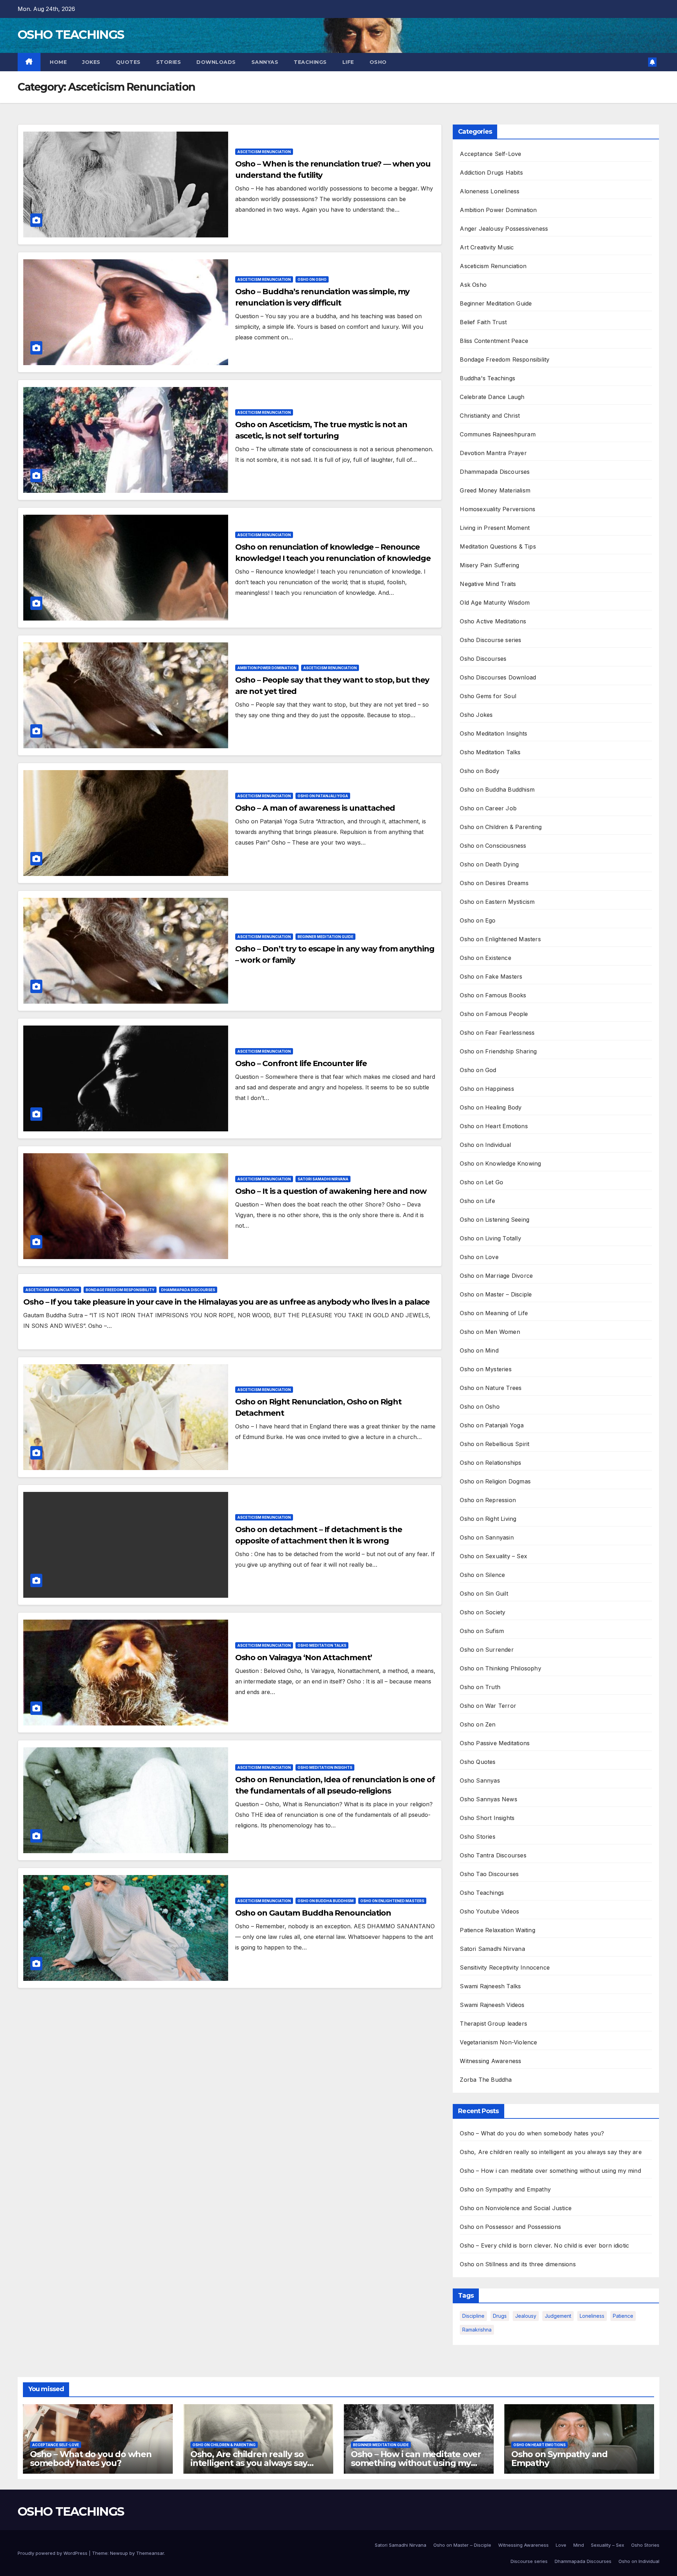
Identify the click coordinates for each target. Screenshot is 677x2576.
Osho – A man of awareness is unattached (315, 808)
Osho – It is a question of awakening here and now (331, 1191)
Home (58, 62)
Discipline (473, 2316)
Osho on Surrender (487, 1650)
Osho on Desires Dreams (494, 883)
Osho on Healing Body (491, 1107)
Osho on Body (479, 771)
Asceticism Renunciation (264, 152)
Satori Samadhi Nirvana (323, 1179)
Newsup (119, 2553)
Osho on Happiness (487, 1089)
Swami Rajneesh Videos (492, 2005)
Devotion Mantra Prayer (493, 453)
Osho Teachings (482, 1893)
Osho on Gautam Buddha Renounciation (313, 1913)
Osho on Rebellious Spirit (495, 1444)
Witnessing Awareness (490, 2061)
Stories (169, 62)
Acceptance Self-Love (490, 154)
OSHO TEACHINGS (71, 35)
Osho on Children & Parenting (501, 827)
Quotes (128, 62)
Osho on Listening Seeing (495, 1220)
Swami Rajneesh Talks (490, 1986)
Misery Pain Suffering (489, 565)
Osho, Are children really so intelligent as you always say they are (551, 2152)
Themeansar (150, 2553)
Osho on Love (479, 1257)
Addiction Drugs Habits (491, 173)
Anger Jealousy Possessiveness (504, 229)
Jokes (91, 62)
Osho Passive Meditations (495, 1743)
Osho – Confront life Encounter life (301, 1063)
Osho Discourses (483, 659)
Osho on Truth (480, 1687)
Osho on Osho (312, 279)
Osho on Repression (488, 1500)
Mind (579, 2545)
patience (623, 2316)
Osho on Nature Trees (491, 1388)
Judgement (558, 2316)
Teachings (310, 62)
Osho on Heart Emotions (494, 1126)
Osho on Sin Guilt (484, 1594)
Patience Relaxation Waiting (497, 1930)
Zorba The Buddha (486, 2080)
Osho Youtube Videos (489, 1911)
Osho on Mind (479, 1350)
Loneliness (592, 2316)
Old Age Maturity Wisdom (495, 603)
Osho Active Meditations (493, 621)
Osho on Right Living (488, 1519)
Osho (378, 62)
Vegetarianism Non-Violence (498, 2042)
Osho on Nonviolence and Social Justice (516, 2208)
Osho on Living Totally (490, 1238)
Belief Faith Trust (483, 322)
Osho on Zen (478, 1724)
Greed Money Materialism (495, 490)
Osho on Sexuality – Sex (493, 1556)
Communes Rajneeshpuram (498, 434)
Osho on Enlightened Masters (392, 1901)
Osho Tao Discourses (489, 1874)
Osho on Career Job (488, 808)
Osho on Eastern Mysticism (497, 902)
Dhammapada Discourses (188, 1290)
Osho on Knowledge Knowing (500, 1163)
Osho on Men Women (490, 1332)
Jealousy (526, 2316)
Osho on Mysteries (486, 1369)
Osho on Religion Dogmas (495, 1481)
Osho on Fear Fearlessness (497, 1033)
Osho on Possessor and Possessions (510, 2227)
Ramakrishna (477, 2330)
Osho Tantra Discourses (493, 1855)
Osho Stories (477, 1837)
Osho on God (478, 1070)
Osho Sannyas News (488, 1799)
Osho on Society (483, 1612)
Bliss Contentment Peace (494, 341)
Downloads (216, 62)
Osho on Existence (485, 958)
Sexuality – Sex (608, 2545)
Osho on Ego (478, 920)
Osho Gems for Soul (488, 696)
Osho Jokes (476, 715)
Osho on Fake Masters (491, 976)
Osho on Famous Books (493, 995)
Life (348, 62)
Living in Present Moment (495, 528)
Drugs (500, 2316)
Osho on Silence (482, 1575)
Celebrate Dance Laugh (492, 397)
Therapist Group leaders (493, 2024)
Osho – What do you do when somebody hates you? (532, 2133)
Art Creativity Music (487, 247)
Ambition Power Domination (267, 668)
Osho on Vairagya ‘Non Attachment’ (304, 1658)
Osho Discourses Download (498, 677)
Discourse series (529, 2561)
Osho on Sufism (482, 1631)
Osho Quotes (478, 1762)
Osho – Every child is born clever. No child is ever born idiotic (544, 2245)
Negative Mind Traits (488, 584)
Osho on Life (477, 1201)
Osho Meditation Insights (325, 1767)
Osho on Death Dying (489, 864)
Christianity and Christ (490, 416)
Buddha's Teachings (487, 378)
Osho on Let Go (481, 1182)
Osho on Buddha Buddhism (326, 1901)
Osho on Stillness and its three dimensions (518, 2264)
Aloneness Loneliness (490, 191)
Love (561, 2545)
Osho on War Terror (488, 1706)
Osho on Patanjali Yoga (323, 796)
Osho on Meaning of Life (494, 1313)
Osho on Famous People (494, 1014)
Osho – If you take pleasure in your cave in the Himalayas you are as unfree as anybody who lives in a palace (226, 1302)
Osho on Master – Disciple (496, 1294)
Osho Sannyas (480, 1780)
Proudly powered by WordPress (53, 2553)
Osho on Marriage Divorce (496, 1276)
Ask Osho (473, 285)
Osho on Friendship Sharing (498, 1051)
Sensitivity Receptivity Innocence (505, 1967)
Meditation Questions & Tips (498, 546)
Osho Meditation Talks (322, 1645)
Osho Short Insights (487, 1818)
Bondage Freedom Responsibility (120, 1290)
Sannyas (265, 62)
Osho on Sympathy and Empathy (505, 2189)
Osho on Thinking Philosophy (500, 1668)
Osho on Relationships (490, 1463)
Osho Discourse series (490, 640)
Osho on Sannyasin (487, 1537)
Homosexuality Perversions (498, 509)
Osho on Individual (485, 1145)
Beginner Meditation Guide (325, 937)
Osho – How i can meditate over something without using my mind (550, 2171)
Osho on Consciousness (493, 846)
